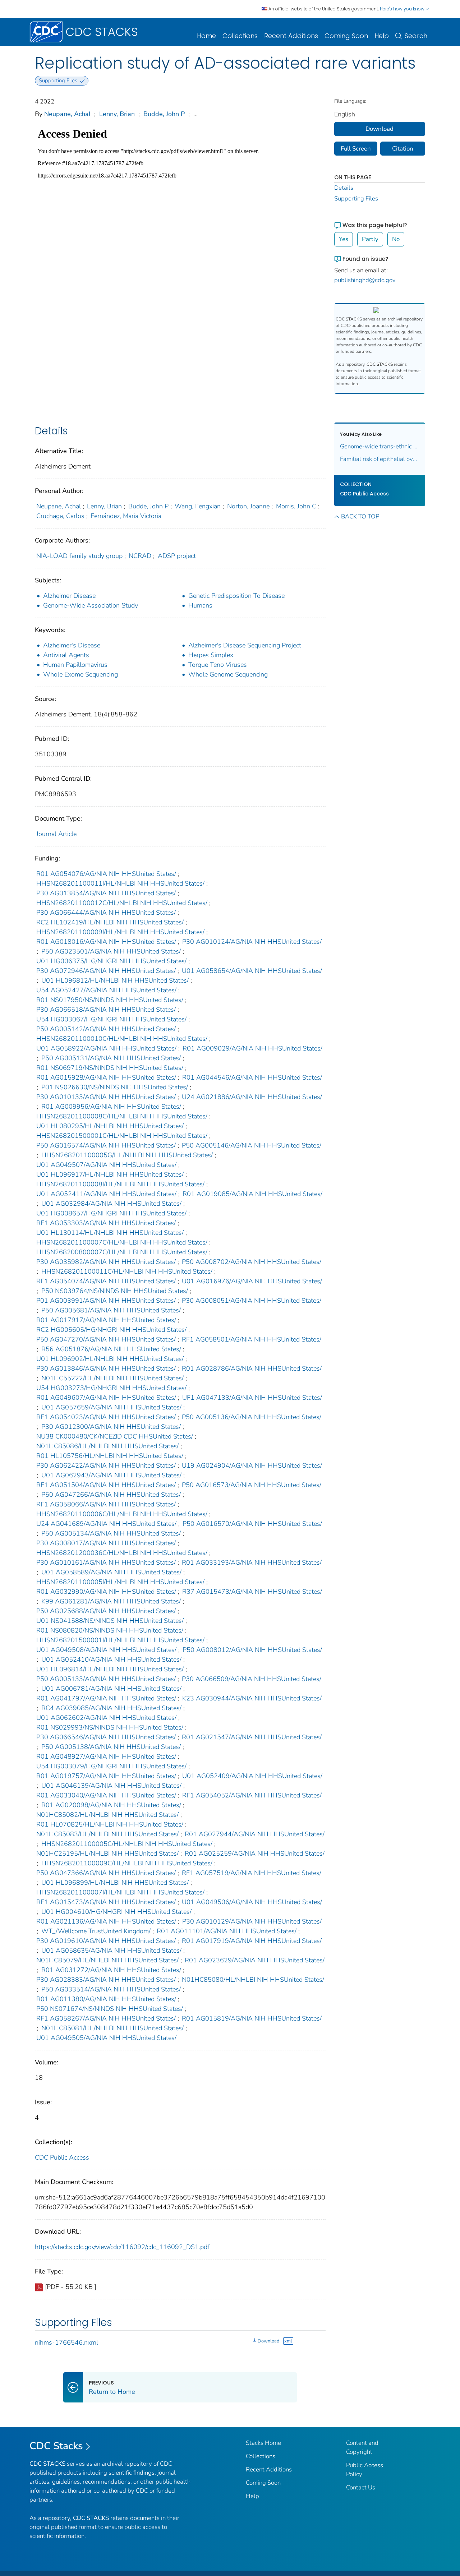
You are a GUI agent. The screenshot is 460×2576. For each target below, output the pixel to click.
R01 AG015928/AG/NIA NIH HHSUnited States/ (106, 1077)
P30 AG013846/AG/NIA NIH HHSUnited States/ (106, 1368)
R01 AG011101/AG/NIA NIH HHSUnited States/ (227, 1931)
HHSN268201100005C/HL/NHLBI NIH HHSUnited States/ (127, 1844)
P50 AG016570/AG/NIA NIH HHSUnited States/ (252, 1524)
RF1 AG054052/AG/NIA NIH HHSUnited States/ (252, 1795)
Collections (240, 36)
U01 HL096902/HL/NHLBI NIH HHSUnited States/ (110, 1359)
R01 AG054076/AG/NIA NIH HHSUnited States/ (106, 874)
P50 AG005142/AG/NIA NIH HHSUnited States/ (106, 1029)
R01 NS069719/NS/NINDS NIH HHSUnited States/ (110, 1068)
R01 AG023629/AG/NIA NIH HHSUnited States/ (255, 1960)
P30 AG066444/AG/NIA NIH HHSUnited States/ (106, 913)
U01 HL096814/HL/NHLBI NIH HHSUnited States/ (110, 1669)
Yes (344, 239)
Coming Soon (346, 36)
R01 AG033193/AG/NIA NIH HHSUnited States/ (252, 1562)
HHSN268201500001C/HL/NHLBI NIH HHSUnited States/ (122, 1136)
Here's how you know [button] (403, 9)
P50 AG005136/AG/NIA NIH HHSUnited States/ (252, 1417)
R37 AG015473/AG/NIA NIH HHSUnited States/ (252, 1592)
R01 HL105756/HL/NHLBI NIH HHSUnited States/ (110, 1456)
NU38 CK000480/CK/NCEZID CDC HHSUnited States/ (115, 1436)
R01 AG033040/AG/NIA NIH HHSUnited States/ (106, 1795)
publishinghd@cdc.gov (365, 280)
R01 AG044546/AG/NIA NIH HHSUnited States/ (252, 1077)
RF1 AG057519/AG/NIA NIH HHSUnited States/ (252, 1873)
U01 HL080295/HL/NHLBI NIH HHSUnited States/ (110, 1126)
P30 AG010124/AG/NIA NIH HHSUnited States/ (252, 942)
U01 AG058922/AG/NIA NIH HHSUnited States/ (106, 1048)
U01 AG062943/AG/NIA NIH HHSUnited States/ (111, 1475)
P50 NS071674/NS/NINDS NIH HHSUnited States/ (110, 2009)
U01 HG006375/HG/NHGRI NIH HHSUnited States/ (111, 961)
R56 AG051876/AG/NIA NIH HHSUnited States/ (111, 1349)
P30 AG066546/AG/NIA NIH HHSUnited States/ (106, 1737)
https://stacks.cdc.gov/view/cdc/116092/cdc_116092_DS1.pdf (122, 2247)
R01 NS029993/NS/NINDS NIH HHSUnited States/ (110, 1727)
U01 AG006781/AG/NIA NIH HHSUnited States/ (111, 1689)
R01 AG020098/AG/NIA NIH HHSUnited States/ (111, 1805)
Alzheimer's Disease (72, 645)
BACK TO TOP (360, 516)
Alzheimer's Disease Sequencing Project (245, 645)
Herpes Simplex (211, 655)
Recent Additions (291, 36)
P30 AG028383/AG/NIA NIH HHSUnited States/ (106, 1980)
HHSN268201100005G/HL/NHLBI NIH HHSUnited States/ (127, 1155)
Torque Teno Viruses (218, 665)
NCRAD (140, 556)
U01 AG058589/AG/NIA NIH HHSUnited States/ (111, 1572)
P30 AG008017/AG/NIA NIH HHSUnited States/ (106, 1543)
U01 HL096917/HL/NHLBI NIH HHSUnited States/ (110, 1174)
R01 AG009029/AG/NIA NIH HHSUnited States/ (252, 1048)
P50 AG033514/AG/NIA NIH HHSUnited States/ (111, 1989)
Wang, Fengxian (198, 506)
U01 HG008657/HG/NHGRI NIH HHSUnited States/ (111, 1213)
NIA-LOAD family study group (79, 556)
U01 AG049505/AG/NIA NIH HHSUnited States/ (106, 2038)
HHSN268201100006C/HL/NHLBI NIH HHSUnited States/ (122, 1514)
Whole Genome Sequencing (228, 674)
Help (382, 36)
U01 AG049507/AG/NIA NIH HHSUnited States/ (106, 1165)
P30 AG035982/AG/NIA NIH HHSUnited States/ (106, 1262)
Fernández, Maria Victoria (126, 516)
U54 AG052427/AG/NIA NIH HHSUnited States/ (106, 990)
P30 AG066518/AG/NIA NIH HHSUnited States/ (106, 1010)
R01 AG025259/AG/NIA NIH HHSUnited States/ (255, 1853)
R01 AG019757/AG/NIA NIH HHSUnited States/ (106, 1776)
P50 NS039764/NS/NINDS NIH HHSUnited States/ (115, 1291)
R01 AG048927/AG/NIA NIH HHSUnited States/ (106, 1756)
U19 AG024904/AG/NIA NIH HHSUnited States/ (252, 1465)
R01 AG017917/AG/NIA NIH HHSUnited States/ (106, 1320)
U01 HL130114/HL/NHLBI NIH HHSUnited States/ (110, 1233)
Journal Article (56, 834)
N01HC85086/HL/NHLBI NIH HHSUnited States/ (107, 1446)
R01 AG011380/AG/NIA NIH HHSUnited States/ (106, 1999)
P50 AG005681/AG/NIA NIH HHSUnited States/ (111, 1310)
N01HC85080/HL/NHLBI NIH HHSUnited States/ (253, 1980)
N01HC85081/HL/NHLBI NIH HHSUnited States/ (112, 2028)
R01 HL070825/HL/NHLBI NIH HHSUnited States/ (110, 1824)
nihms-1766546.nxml (66, 2342)
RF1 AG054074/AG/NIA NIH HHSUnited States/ (106, 1281)
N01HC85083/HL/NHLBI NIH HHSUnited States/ (107, 1834)
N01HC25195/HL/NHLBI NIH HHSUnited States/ (107, 1853)
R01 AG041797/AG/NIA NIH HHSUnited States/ (106, 1698)
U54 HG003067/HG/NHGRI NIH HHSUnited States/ (111, 1019)
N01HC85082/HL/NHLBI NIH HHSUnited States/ (107, 1815)
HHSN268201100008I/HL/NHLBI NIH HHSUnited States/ (120, 1184)
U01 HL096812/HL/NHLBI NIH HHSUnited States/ (115, 980)
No (396, 239)
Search (416, 36)
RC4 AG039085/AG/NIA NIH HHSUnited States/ (111, 1708)
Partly (370, 239)
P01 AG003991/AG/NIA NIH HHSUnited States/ (106, 1301)
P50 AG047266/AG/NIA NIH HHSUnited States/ (111, 1495)
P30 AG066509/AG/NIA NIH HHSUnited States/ (252, 1679)
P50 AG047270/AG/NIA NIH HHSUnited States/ (106, 1339)
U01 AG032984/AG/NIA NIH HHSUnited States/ (111, 1204)
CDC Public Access (62, 2157)
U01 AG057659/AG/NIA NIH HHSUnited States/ (111, 1407)
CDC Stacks (56, 2446)
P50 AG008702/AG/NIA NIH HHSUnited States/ (252, 1262)
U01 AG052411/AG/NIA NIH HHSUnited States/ (106, 1194)
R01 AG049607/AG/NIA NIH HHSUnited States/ (106, 1398)
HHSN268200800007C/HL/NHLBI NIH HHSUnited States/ (122, 1252)
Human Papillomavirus (75, 665)
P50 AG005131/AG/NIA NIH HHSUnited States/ (111, 1058)
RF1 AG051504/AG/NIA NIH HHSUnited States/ (106, 1485)
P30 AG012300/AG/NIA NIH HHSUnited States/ (111, 1427)
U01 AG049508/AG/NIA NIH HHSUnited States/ (106, 1650)
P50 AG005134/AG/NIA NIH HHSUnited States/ (111, 1533)
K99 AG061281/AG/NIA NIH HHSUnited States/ (111, 1601)
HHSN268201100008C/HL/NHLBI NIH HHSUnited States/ (122, 1116)
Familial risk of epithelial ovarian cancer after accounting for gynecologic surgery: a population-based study (380, 459)
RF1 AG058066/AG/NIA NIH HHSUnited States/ (106, 1504)
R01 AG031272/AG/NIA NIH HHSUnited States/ (111, 1970)
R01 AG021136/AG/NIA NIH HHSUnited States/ (106, 1921)
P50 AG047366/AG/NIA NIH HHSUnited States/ (106, 1873)
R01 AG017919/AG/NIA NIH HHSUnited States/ (252, 1941)
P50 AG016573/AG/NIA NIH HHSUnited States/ (252, 1485)
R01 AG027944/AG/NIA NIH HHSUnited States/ (255, 1834)
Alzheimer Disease (69, 596)
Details (344, 188)
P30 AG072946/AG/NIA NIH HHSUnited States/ (106, 971)
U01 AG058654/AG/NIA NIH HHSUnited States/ (252, 971)
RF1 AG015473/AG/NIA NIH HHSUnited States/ (106, 1902)
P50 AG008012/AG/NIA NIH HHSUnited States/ (252, 1650)
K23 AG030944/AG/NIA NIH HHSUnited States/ (252, 1698)
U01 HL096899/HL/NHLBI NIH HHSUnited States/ (115, 1883)
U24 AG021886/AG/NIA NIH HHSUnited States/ (252, 1097)
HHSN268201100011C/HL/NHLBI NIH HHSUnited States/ (127, 1271)
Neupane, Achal (67, 114)
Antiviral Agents (66, 655)
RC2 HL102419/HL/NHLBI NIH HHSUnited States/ (110, 922)
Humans (200, 605)
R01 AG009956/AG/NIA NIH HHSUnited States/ (111, 1107)
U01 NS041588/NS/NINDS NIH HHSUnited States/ (110, 1621)
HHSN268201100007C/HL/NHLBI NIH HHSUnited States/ (122, 1242)
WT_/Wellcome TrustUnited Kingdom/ (96, 1931)
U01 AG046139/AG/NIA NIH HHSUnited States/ (111, 1786)
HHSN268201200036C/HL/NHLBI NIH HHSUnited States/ (122, 1553)
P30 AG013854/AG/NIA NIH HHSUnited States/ (106, 893)
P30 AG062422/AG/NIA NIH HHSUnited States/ (106, 1465)
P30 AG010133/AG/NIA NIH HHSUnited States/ (106, 1097)
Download (268, 2341)
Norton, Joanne (248, 506)
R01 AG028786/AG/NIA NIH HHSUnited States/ (252, 1368)
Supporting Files (356, 198)
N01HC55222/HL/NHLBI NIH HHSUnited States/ (112, 1378)
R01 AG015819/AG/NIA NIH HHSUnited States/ (252, 2018)
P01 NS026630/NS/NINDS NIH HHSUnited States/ (115, 1087)
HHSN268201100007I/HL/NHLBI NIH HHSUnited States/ (120, 1892)
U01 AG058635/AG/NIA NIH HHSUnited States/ (111, 1951)
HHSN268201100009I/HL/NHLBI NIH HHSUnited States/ (120, 932)
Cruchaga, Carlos (60, 516)
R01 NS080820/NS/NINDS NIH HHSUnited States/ (110, 1630)
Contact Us (361, 2487)
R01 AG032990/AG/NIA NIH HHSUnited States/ (106, 1592)
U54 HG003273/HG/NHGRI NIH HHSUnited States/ (111, 1388)
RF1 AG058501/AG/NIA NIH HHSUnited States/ (252, 1339)
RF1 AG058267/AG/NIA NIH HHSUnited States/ (106, 2018)
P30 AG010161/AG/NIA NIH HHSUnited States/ (106, 1562)
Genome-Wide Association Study (91, 605)
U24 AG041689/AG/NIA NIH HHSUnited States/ (106, 1524)
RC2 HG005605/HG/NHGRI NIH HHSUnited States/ (111, 1330)
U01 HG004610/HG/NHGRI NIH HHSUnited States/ (116, 1912)
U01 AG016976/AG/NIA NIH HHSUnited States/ (252, 1281)
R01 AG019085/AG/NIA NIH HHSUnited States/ (252, 1194)
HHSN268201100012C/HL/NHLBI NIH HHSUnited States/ (122, 903)
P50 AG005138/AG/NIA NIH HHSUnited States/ (111, 1747)
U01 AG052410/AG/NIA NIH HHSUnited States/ (111, 1659)
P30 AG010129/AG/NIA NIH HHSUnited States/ (252, 1921)
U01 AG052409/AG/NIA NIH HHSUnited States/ (252, 1776)
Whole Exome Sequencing (80, 674)
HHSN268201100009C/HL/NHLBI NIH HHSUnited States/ (127, 1863)
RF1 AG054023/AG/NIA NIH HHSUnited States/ (106, 1417)
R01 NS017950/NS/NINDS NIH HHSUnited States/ (110, 1000)
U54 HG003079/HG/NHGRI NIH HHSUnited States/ (111, 1766)
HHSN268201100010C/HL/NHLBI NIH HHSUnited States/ (122, 1039)
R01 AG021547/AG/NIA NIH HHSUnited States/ (252, 1737)
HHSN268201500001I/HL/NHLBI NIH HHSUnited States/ (120, 1640)
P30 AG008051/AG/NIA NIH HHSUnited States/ (252, 1301)
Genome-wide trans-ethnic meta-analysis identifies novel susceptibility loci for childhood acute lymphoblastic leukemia (380, 446)
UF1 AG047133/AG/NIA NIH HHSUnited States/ (252, 1398)
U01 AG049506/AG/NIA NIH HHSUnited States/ (252, 1902)
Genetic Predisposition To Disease (236, 596)
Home (206, 36)
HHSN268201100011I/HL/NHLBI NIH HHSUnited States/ (120, 883)
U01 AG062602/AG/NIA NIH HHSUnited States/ (106, 1718)
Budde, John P (164, 114)
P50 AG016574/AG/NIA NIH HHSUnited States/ (106, 1145)
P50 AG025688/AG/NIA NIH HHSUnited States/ (106, 1611)
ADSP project (177, 556)
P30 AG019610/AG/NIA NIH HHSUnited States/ (106, 1941)
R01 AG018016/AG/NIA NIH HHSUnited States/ (106, 942)
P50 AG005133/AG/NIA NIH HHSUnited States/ (106, 1679)
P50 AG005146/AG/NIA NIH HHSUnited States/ (252, 1145)
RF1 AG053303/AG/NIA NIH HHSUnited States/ (106, 1223)
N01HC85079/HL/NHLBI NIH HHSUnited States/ (107, 1960)
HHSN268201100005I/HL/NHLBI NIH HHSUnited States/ (120, 1582)
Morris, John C (296, 506)
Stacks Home (263, 2443)
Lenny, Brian (117, 114)
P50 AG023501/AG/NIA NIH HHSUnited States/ (111, 951)
